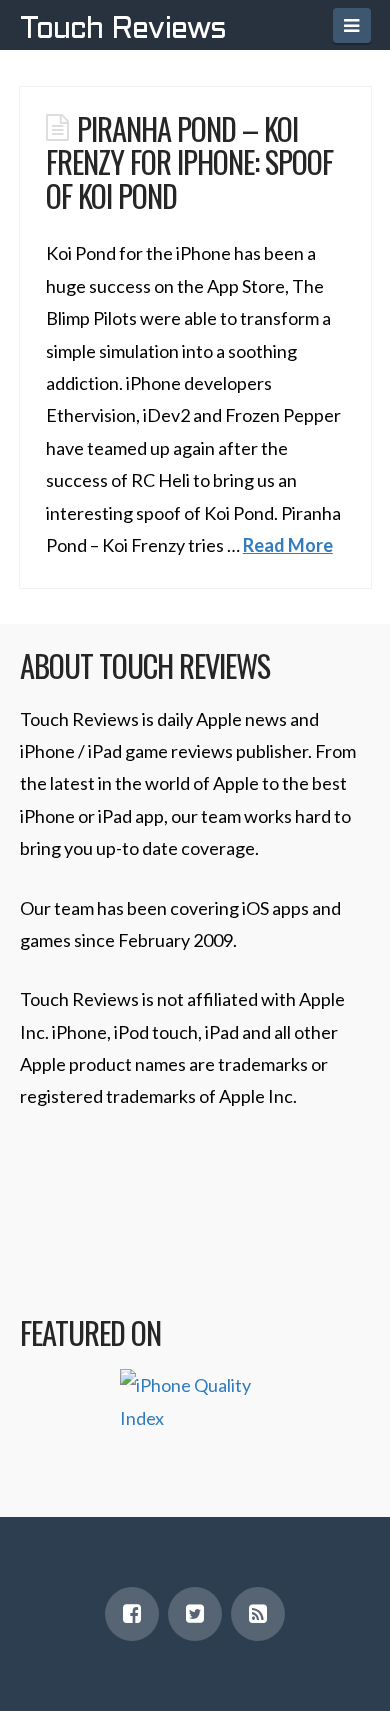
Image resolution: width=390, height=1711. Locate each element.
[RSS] (258, 1614)
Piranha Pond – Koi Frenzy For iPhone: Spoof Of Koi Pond (189, 161)
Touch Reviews (123, 30)
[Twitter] (195, 1614)
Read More (288, 545)
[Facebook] (132, 1614)
